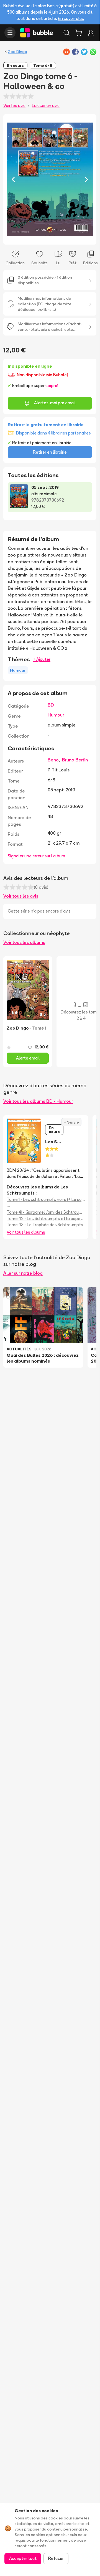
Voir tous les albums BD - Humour (38, 1101)
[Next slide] (86, 179)
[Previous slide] (13, 179)
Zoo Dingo (17, 52)
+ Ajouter (42, 659)
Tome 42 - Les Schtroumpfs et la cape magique (46, 1219)
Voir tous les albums (24, 942)
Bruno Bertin (75, 760)
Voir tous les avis (21, 896)
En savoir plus (71, 18)
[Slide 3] (54, 237)
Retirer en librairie (50, 452)
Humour (56, 715)
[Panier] (79, 33)
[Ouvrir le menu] (10, 33)
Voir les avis (14, 106)
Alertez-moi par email (55, 403)
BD (51, 705)
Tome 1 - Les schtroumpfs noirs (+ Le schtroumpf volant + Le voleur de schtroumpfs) (46, 1199)
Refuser (56, 2558)
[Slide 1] (45, 237)
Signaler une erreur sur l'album (36, 856)
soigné (52, 386)
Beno (53, 760)
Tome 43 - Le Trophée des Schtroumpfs (45, 1225)
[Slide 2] (50, 237)
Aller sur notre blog (23, 1273)
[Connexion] (91, 33)
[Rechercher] (66, 33)
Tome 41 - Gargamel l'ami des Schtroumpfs (46, 1212)
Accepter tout (23, 2558)
